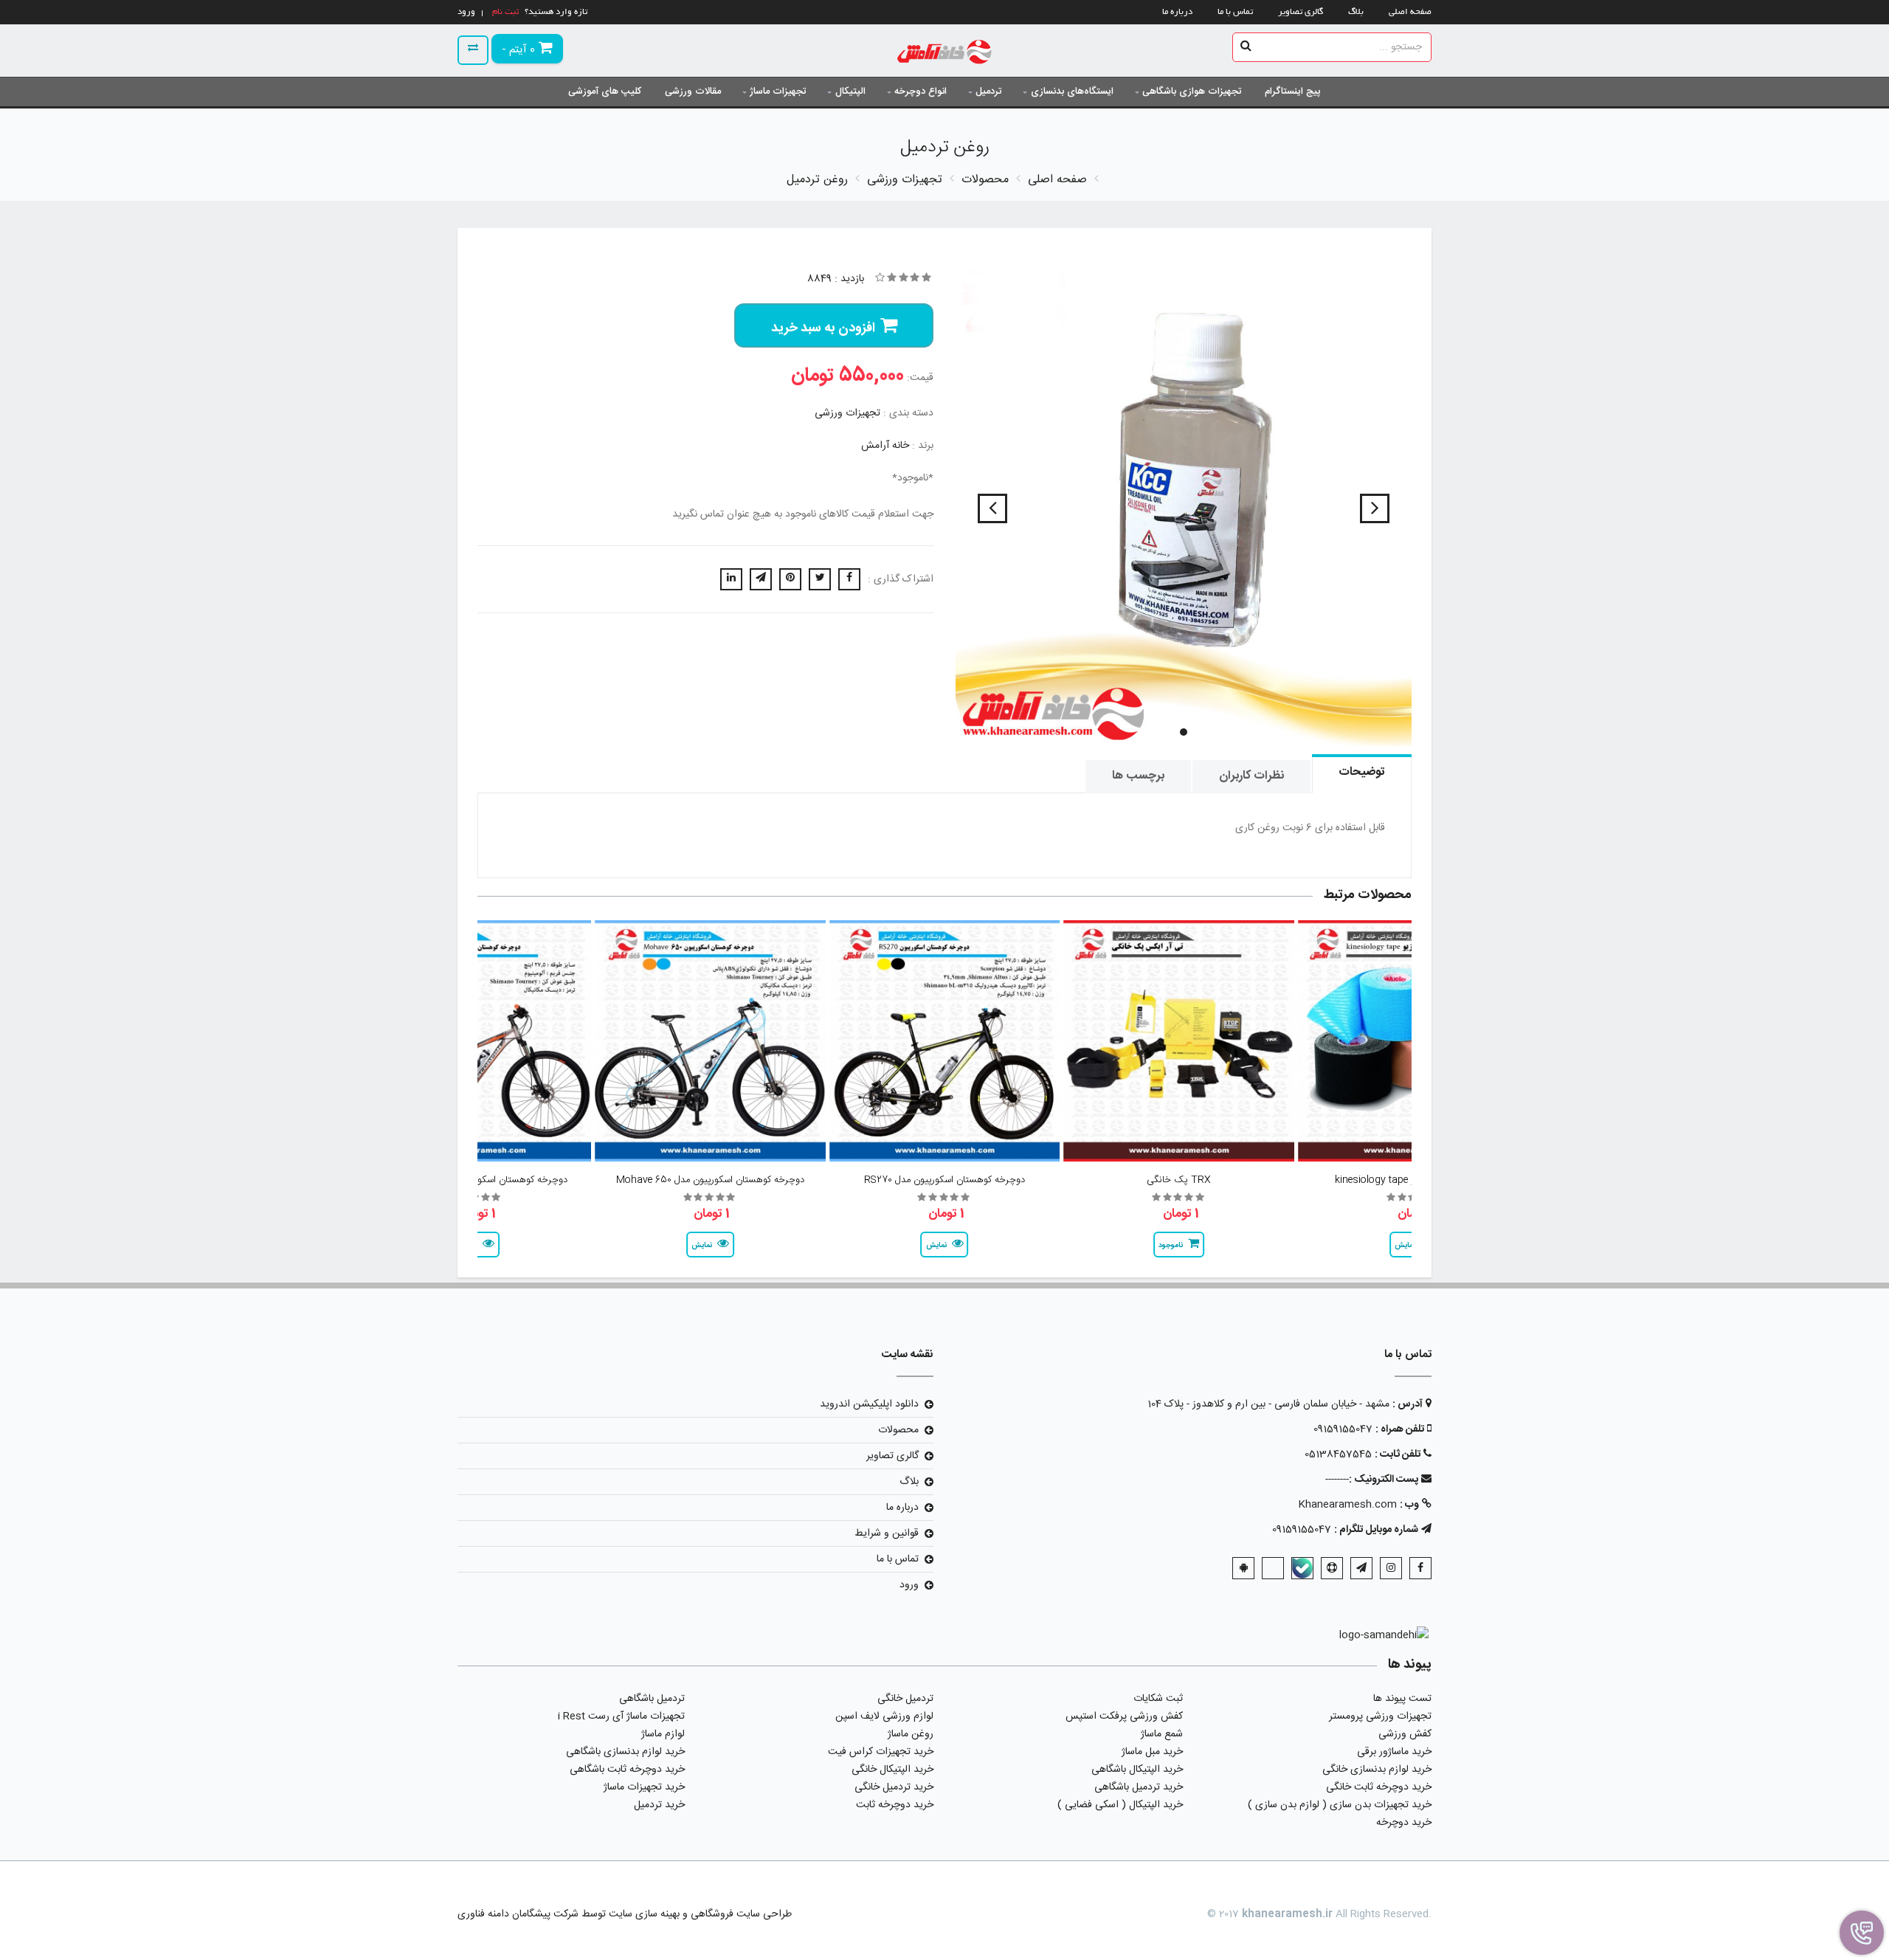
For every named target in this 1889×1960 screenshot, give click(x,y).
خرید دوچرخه (1404, 1823)
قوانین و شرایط (887, 1533)
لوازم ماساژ (663, 1734)
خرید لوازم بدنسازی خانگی (1377, 1770)
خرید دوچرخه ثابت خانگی (1379, 1787)
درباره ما (1177, 12)
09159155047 (1343, 1429)
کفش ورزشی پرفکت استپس (1124, 1716)
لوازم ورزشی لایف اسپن (884, 1716)
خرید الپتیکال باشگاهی (1137, 1770)
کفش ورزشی (1405, 1734)
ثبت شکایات (1158, 1699)
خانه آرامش (885, 446)
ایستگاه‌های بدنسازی (1072, 92)
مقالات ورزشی (693, 92)
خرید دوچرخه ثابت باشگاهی (627, 1770)
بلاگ (1356, 12)
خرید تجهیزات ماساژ (644, 1787)
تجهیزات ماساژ (778, 92)
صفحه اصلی (1410, 12)
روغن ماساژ (911, 1734)
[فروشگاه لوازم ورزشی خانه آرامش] (945, 54)
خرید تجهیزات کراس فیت (881, 1752)
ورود (909, 1585)
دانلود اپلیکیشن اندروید (869, 1404)
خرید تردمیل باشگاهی (1139, 1787)
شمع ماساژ (1162, 1734)
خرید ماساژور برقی (1394, 1752)
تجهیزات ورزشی (847, 413)
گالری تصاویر (1301, 12)
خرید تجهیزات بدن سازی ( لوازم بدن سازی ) (1340, 1805)
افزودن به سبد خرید (823, 328)
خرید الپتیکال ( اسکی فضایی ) (1120, 1805)
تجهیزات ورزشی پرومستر (1380, 1716)
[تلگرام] (1361, 1568)
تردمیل (988, 92)
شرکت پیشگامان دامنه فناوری (518, 1914)
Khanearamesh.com (1347, 1505)
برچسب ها (1138, 776)
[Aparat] (1332, 1568)
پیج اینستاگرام (1293, 92)
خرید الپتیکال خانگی (892, 1770)
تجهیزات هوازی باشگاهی (1192, 92)
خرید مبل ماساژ (1152, 1752)
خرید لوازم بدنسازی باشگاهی (625, 1752)
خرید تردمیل (659, 1805)
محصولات (898, 1430)
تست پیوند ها (1402, 1699)
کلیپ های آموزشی (605, 92)
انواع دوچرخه (921, 92)
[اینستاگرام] (1391, 1568)
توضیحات (1362, 772)
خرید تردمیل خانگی (894, 1787)
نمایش (936, 1246)
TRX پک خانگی (1179, 1180)
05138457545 (1338, 1455)
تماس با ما (1235, 12)
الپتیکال (850, 92)
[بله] (1302, 1568)
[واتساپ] (1273, 1568)
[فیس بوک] (1420, 1568)
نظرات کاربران (1251, 776)
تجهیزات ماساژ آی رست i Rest (621, 1716)
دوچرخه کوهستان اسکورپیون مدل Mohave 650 (710, 1180)
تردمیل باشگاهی (652, 1699)
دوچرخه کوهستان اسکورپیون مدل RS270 (944, 1180)
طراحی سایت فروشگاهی (740, 1914)
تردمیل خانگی (905, 1699)
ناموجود (1171, 1246)
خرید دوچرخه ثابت (895, 1805)
